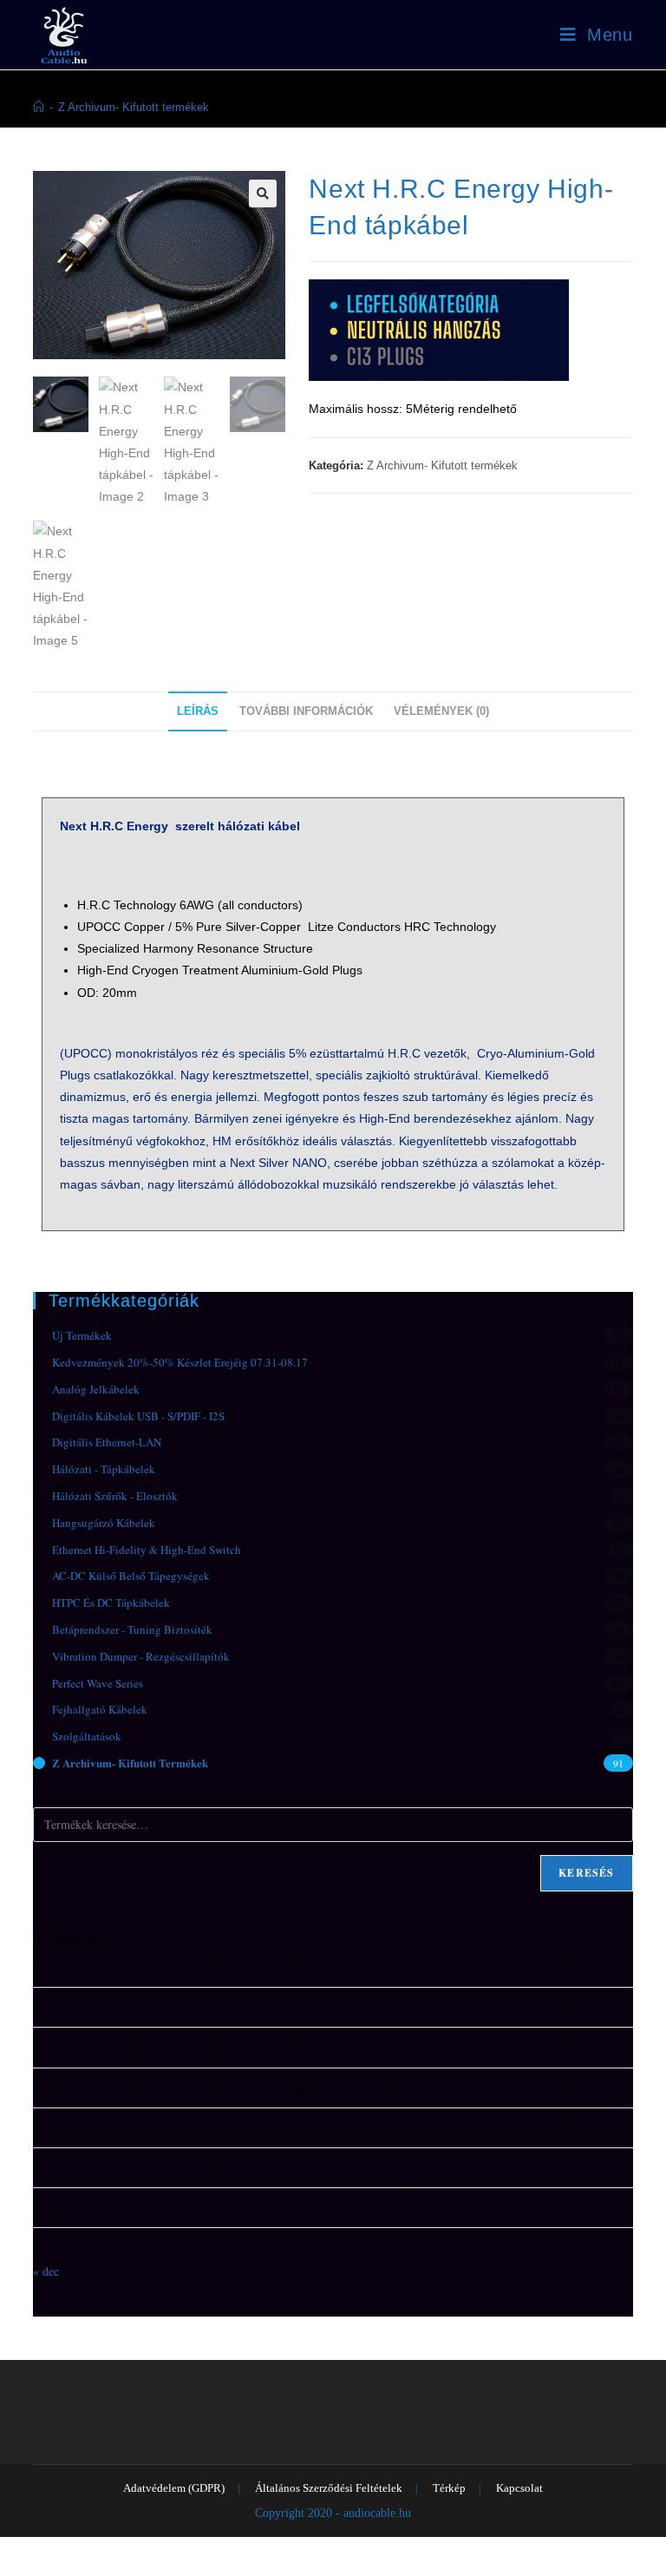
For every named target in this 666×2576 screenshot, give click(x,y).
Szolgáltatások (87, 1736)
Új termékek (82, 1335)
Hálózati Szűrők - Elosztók (115, 1496)
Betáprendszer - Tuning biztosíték (132, 1629)
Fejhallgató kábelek (100, 1709)
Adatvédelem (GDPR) (174, 2488)
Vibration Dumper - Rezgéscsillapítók (141, 1656)
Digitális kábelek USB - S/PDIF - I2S (138, 1416)
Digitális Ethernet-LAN (107, 1442)
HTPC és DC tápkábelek (111, 1603)
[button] (263, 193)
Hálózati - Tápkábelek (104, 1469)
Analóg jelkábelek (96, 1389)
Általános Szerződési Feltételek (329, 2488)
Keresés (586, 1873)
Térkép (449, 2488)
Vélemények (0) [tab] (441, 711)
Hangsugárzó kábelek (104, 1523)
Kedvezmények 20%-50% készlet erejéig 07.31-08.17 (180, 1362)
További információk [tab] (306, 711)
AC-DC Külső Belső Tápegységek (131, 1576)
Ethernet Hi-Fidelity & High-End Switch (147, 1550)
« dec (46, 2271)
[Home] (39, 107)
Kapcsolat (519, 2488)
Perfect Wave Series (98, 1683)
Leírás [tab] (198, 711)
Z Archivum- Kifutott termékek (134, 107)
